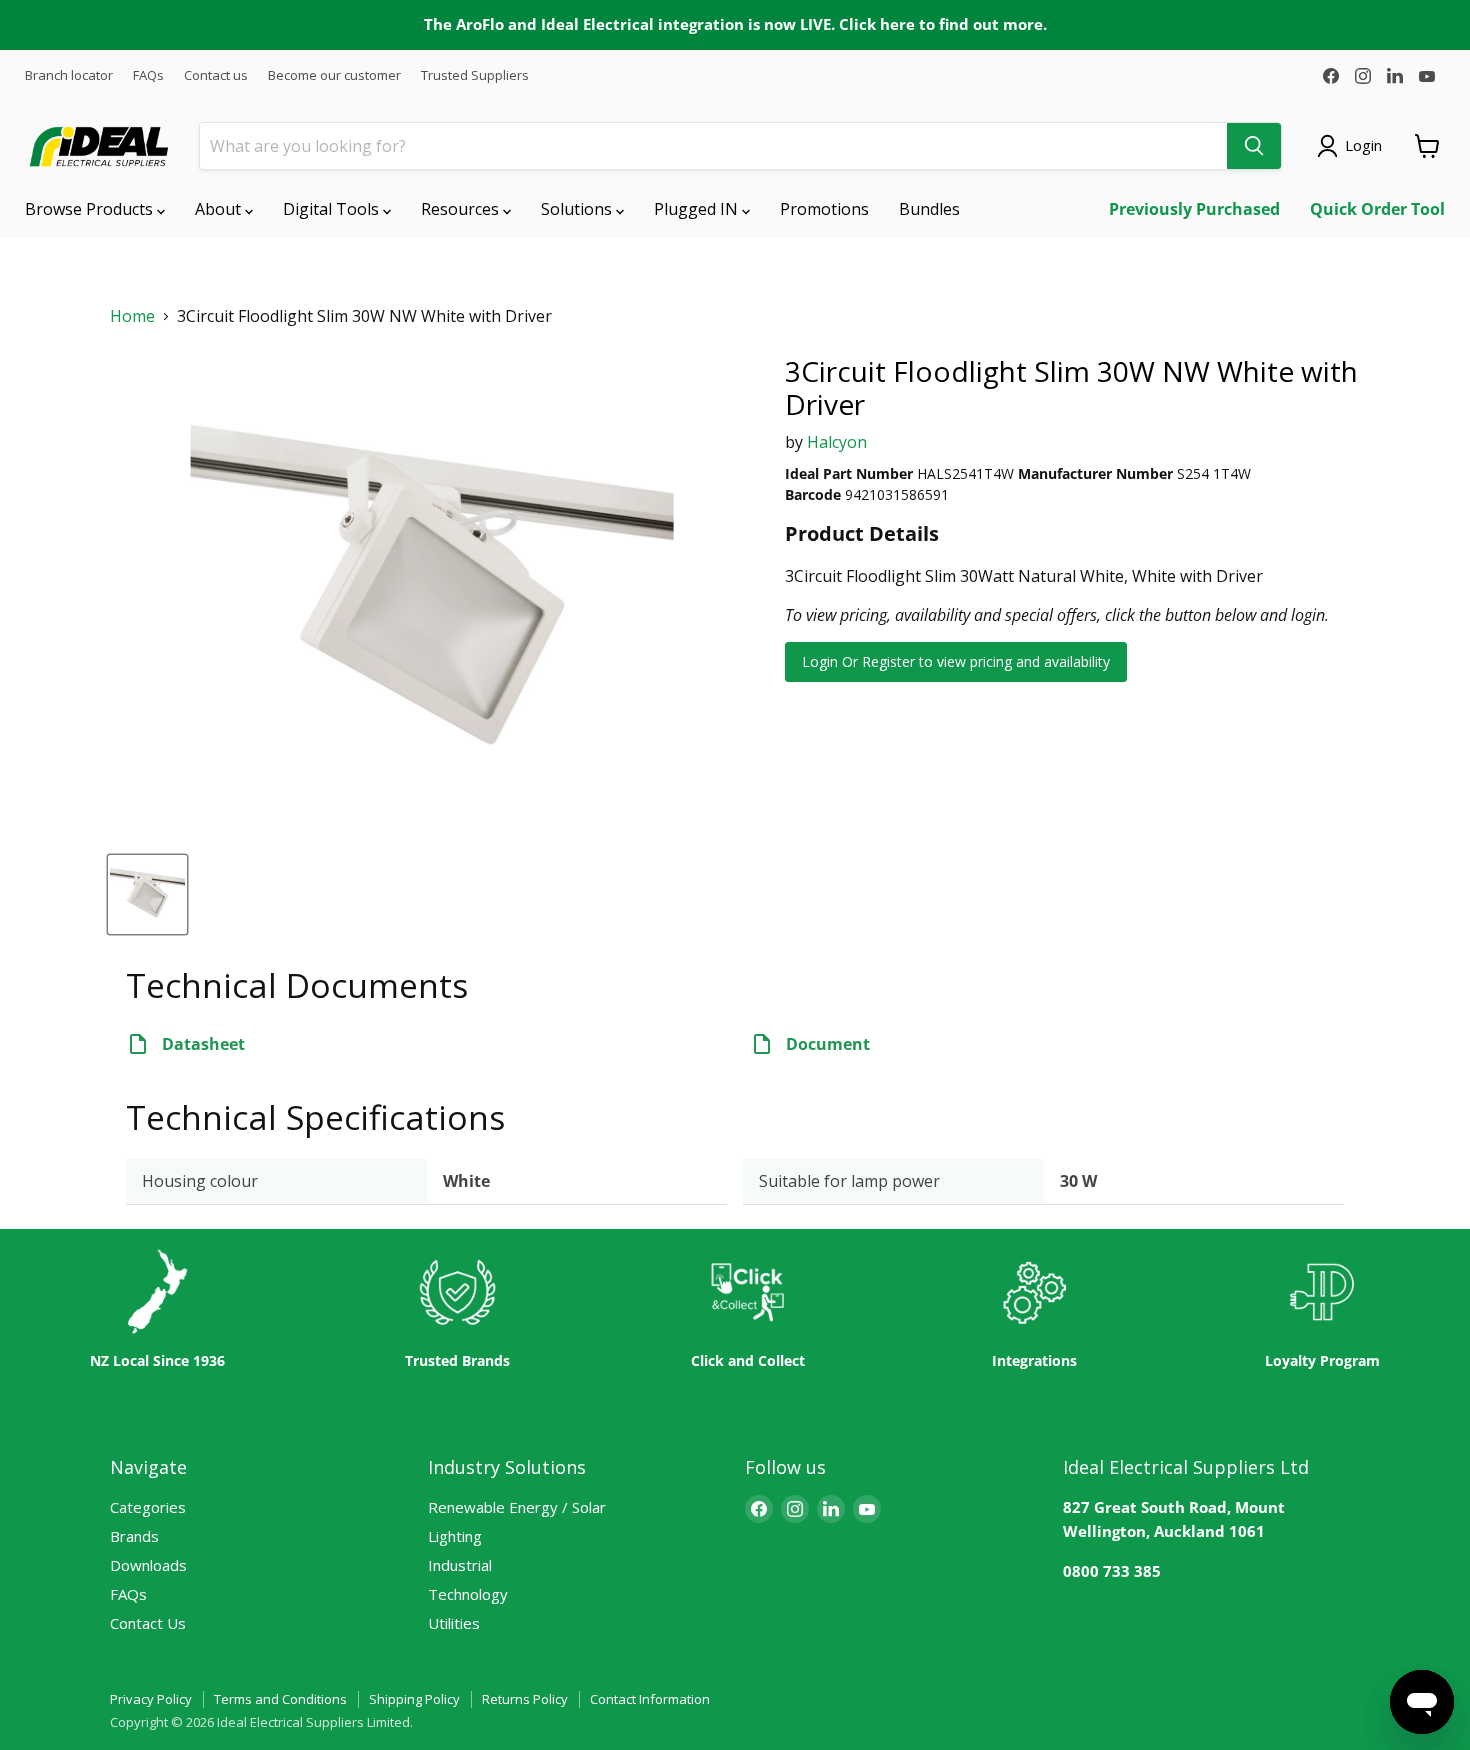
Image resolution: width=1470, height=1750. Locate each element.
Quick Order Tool (1377, 209)
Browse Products (91, 209)
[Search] (1254, 146)
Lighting (455, 1536)
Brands (134, 1536)
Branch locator (69, 75)
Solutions (578, 209)
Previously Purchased (1194, 209)
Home (132, 316)
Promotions (824, 209)
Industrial (460, 1565)
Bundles (929, 209)
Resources (462, 209)
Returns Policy (525, 1699)
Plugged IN (698, 209)
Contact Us (148, 1623)
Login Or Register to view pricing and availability (956, 661)
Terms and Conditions (280, 1699)
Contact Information (650, 1699)
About (220, 209)
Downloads (148, 1565)
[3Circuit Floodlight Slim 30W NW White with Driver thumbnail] (147, 894)
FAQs (148, 75)
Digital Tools (333, 209)
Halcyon (837, 442)
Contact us (216, 75)
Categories (148, 1507)
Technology (468, 1594)
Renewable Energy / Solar (517, 1507)
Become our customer (334, 75)
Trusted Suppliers (475, 75)
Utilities (454, 1623)
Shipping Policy (414, 1699)
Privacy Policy (151, 1699)
